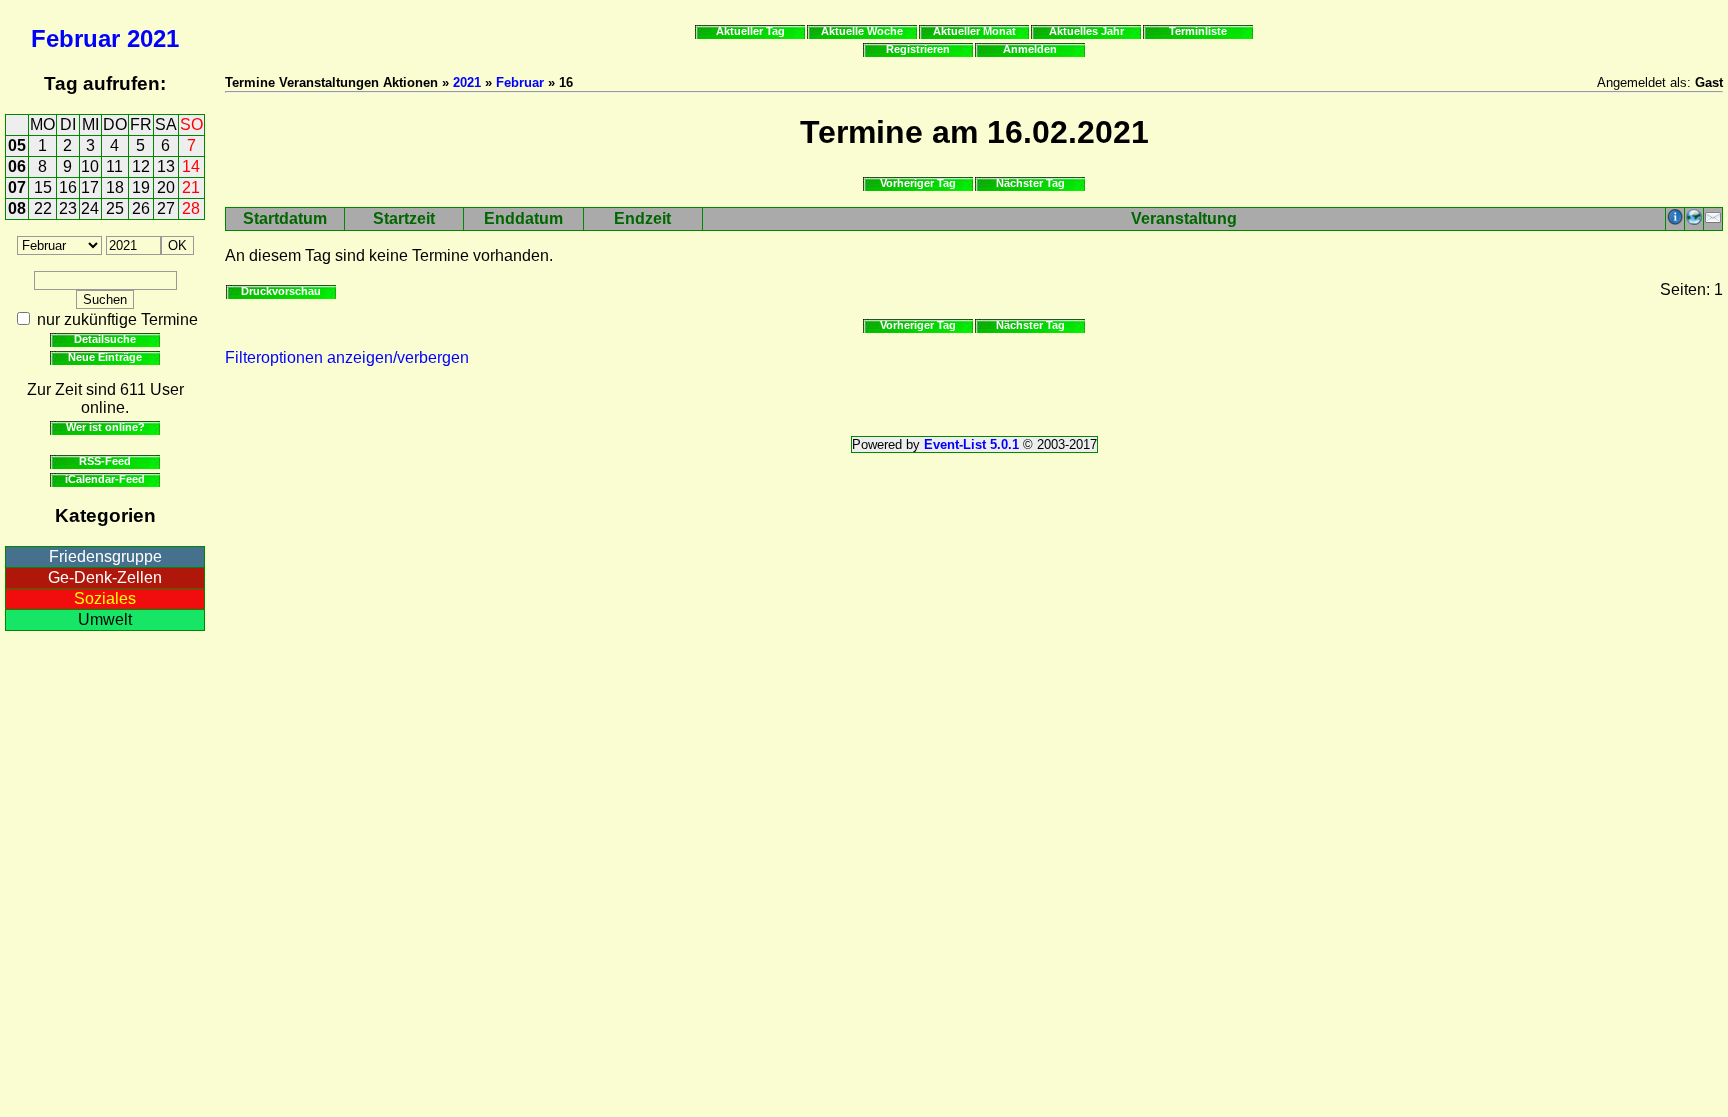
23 (68, 208)
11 (114, 166)
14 (191, 166)
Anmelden (1030, 49)
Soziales (105, 598)
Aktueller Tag (750, 31)
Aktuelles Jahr (1086, 31)
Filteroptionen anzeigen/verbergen (347, 357)
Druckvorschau (281, 291)
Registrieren (918, 49)
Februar (75, 38)
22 (43, 208)
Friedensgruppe (105, 556)
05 (17, 145)
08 (17, 208)
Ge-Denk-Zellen (105, 577)
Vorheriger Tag (918, 183)
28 (191, 208)
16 (68, 187)
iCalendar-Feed (105, 479)
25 (115, 208)
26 (141, 208)
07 (17, 187)
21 (191, 187)
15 (43, 187)
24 (90, 208)
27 (166, 208)
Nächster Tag (1030, 183)
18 (115, 187)
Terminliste (1198, 31)
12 (141, 166)
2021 (153, 38)
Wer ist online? (105, 427)
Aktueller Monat (974, 31)
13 (166, 166)
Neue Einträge (105, 357)
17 (90, 187)
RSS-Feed (105, 461)
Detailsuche (105, 339)
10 (90, 166)
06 (17, 166)
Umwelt (105, 619)
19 (141, 187)
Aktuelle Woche (862, 31)
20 (166, 187)
